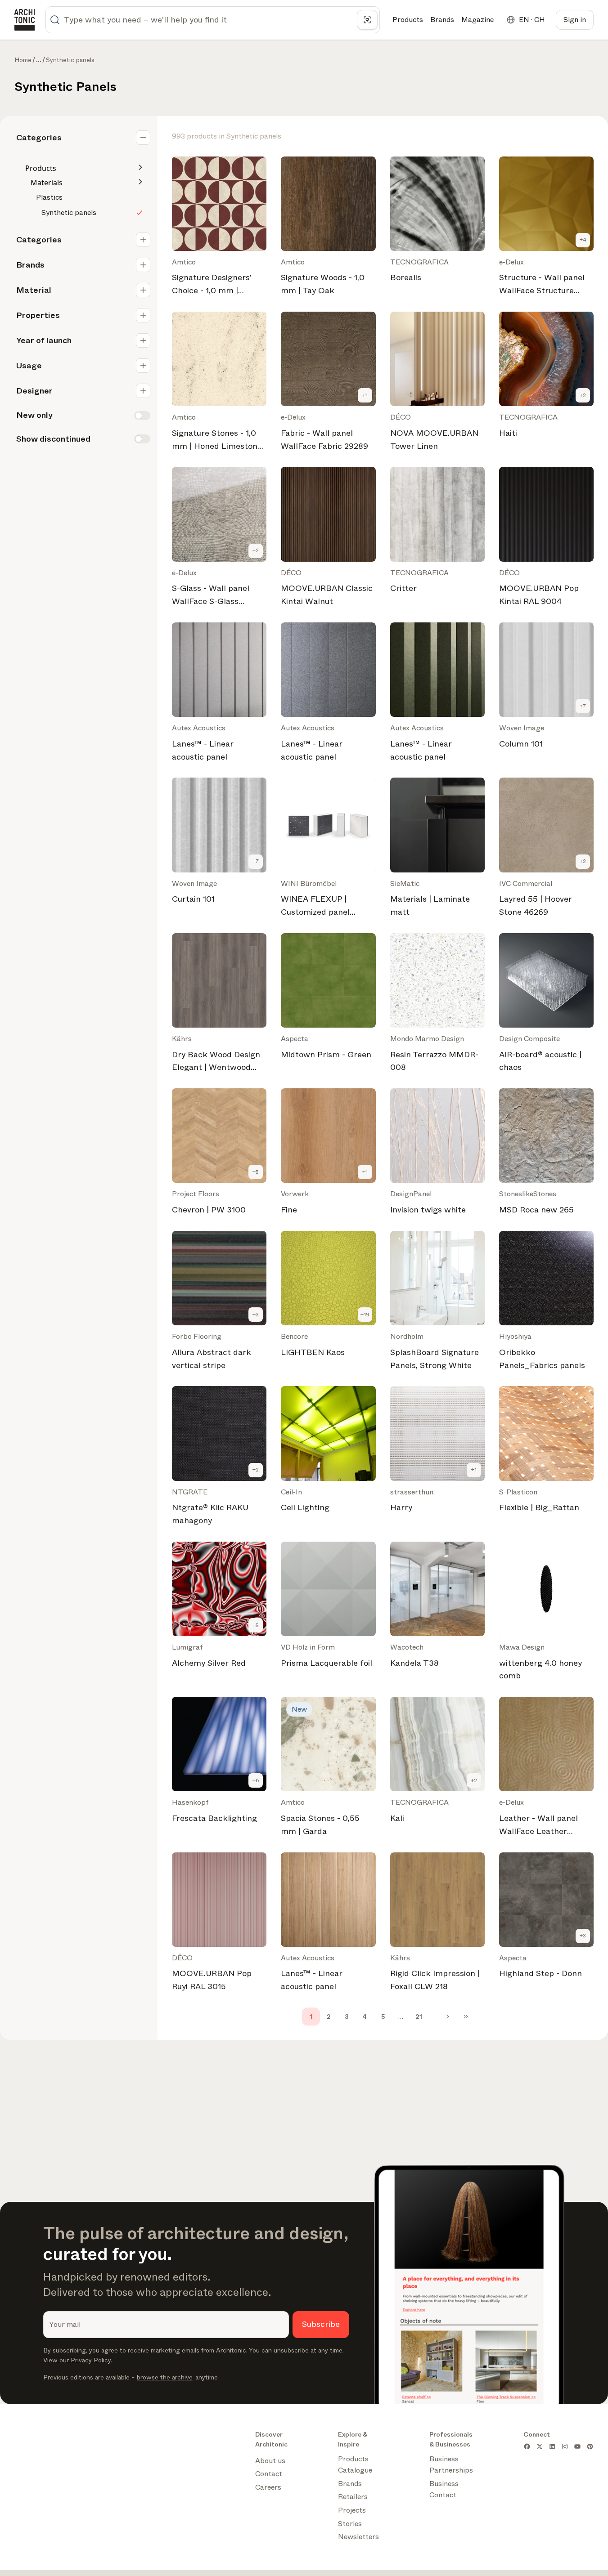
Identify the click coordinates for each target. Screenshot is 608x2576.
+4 (583, 240)
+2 (583, 395)
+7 (583, 706)
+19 (365, 1315)
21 (419, 2017)
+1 (365, 395)
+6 (256, 1780)
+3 (256, 1315)
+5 (256, 1172)
